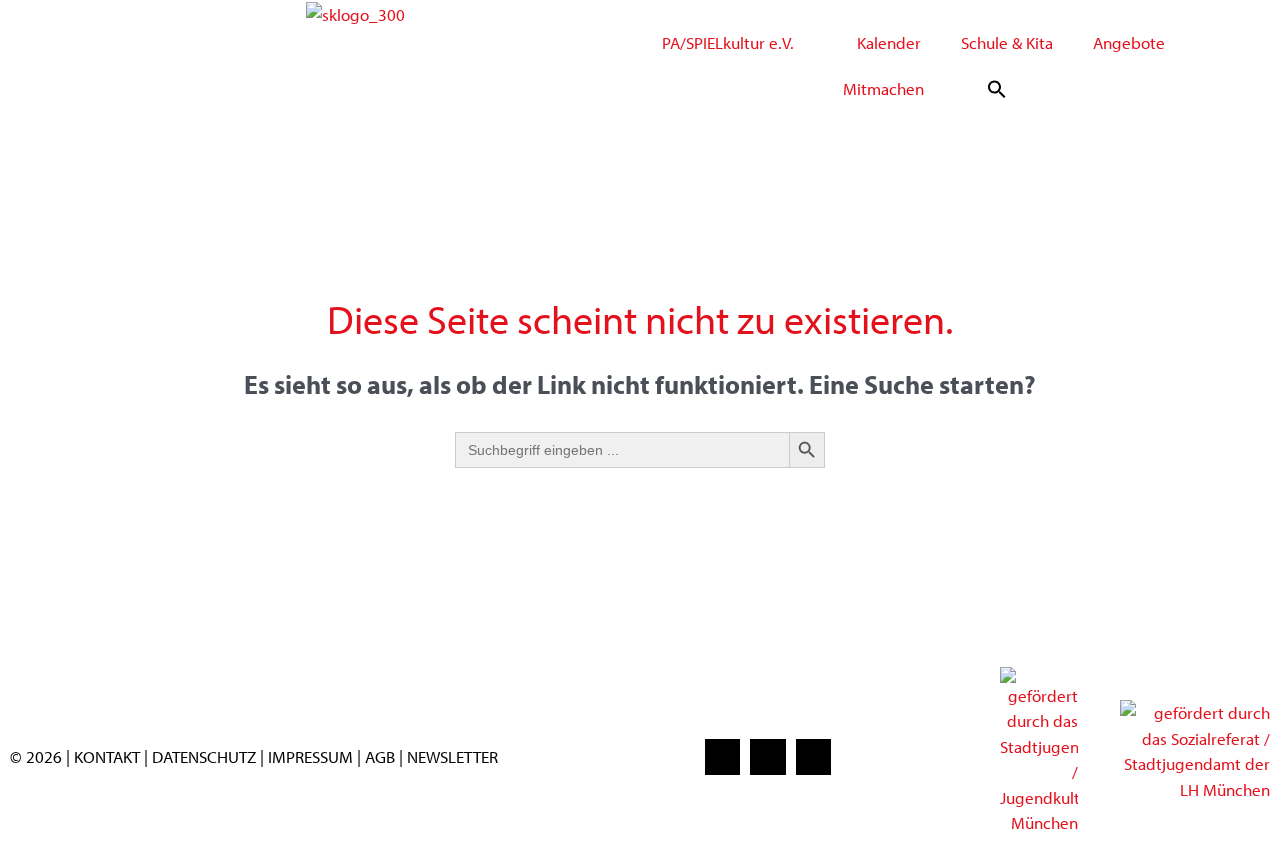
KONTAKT (107, 756)
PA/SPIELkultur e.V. (728, 42)
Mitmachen (883, 88)
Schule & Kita (1007, 42)
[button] (997, 89)
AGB (380, 756)
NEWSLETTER (452, 756)
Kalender (889, 42)
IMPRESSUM (310, 756)
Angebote (1129, 42)
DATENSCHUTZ (206, 756)
